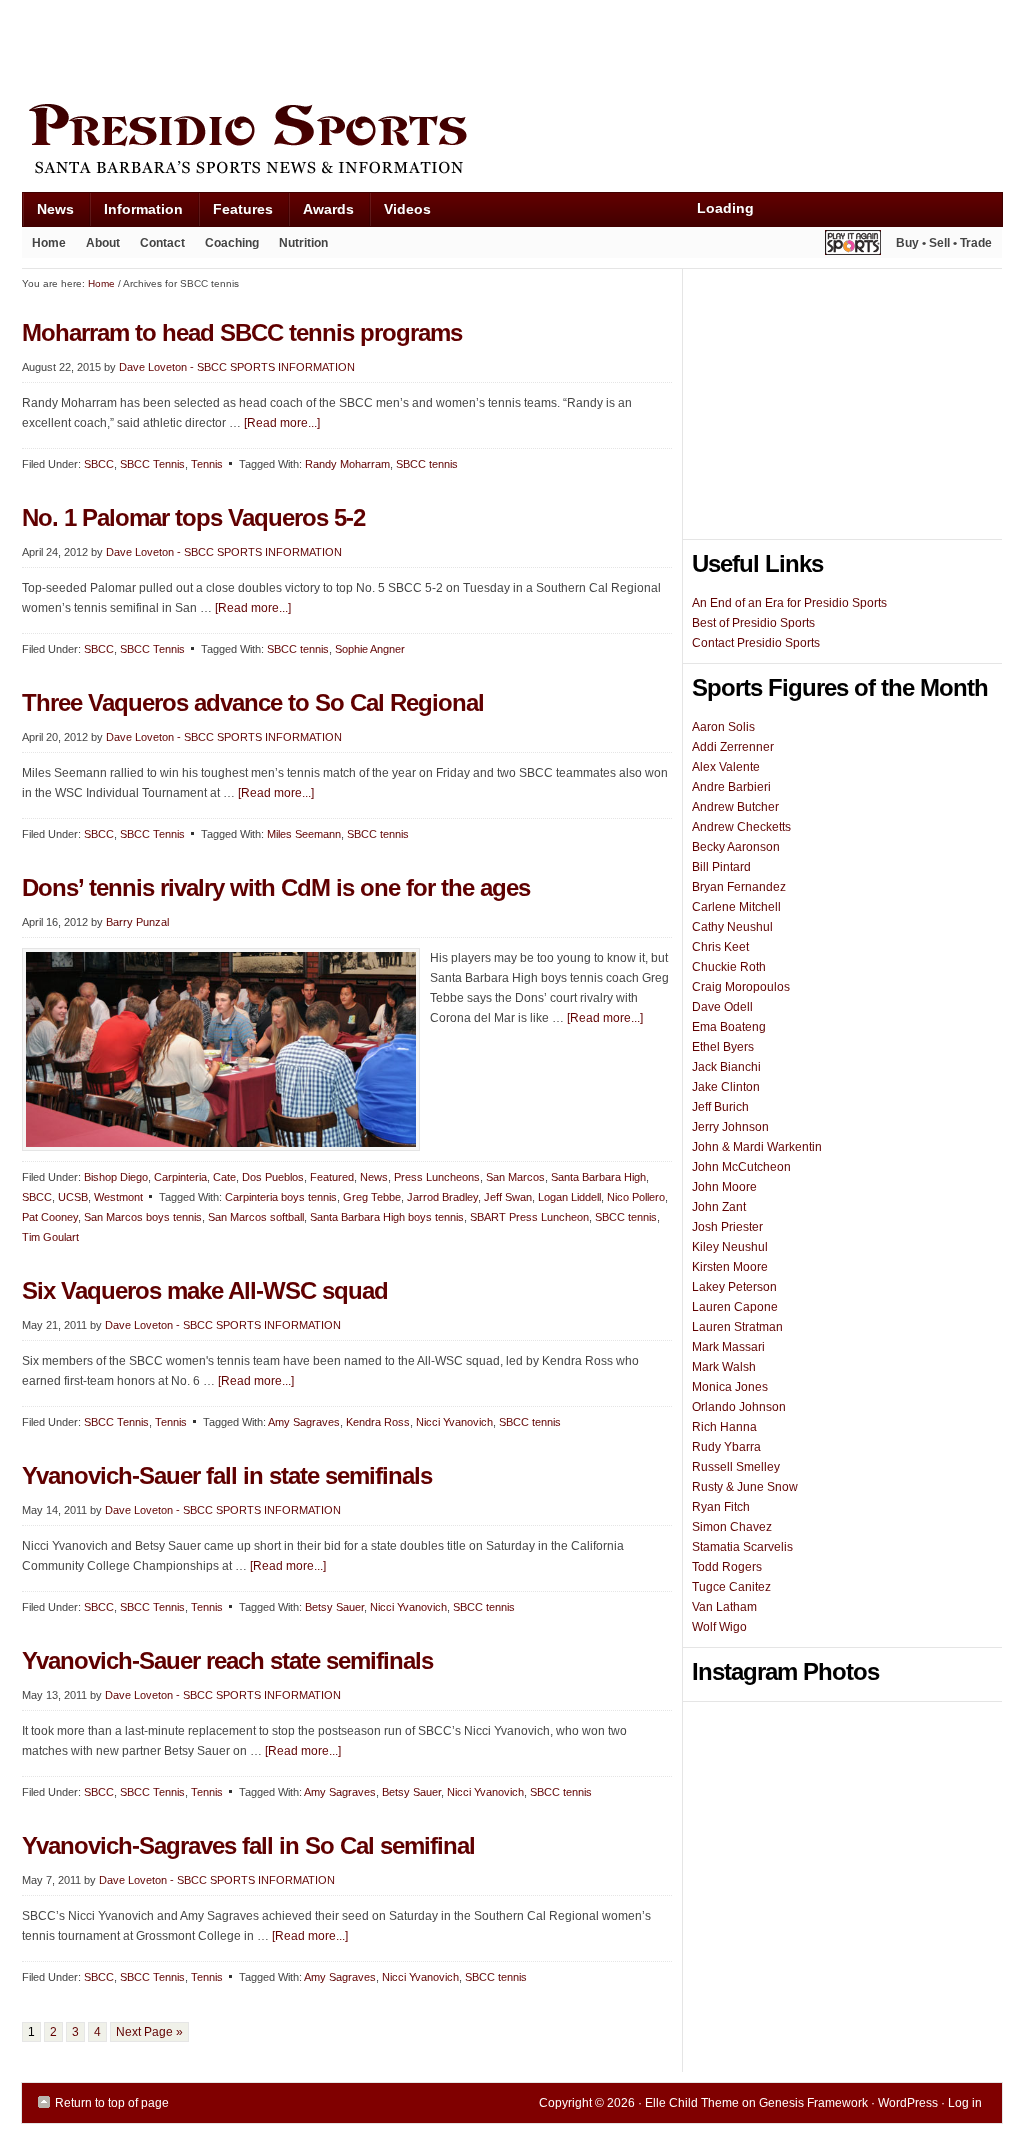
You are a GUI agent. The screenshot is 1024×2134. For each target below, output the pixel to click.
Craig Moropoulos (741, 987)
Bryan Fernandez (739, 887)
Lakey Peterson (734, 1287)
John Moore (724, 1187)
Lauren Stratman (737, 1327)
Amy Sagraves (304, 1422)
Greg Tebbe (372, 1197)
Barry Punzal (137, 922)
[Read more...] (282, 423)
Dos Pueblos (273, 1177)
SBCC (99, 464)
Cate (224, 1177)
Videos (407, 209)
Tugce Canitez (731, 1587)
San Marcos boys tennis (143, 1217)
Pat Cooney (50, 1217)
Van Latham (724, 1607)
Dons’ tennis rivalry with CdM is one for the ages (276, 887)
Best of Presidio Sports (753, 623)
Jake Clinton (726, 1087)
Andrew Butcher (735, 807)
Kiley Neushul (730, 1247)
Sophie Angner (370, 649)
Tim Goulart (50, 1237)
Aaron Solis (723, 727)
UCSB (73, 1197)
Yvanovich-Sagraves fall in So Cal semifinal (248, 1845)
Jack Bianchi (726, 1067)
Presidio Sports (512, 142)
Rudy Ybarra (726, 1447)
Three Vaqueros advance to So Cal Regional (253, 702)
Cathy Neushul (732, 927)
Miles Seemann (304, 834)
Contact (162, 243)
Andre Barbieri (731, 787)
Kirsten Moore (730, 1267)
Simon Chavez (732, 1527)
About (98, 247)
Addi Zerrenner (733, 747)
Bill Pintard (721, 867)
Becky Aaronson (736, 847)
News (48, 213)
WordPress (908, 2103)
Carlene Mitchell (736, 907)
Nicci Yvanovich (454, 1422)
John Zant (719, 1207)
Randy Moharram (347, 464)
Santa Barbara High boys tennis (387, 1217)
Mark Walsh (724, 1367)
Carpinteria (180, 1177)
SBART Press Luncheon (529, 1217)
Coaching (232, 243)
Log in (965, 2103)
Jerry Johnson (730, 1127)
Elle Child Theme (692, 2103)
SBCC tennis (427, 464)
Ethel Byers (723, 1047)
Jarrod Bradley (442, 1197)
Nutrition (303, 243)
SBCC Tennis (152, 464)
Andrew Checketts (741, 827)
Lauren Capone (735, 1307)
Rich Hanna (724, 1427)
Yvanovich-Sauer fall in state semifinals (227, 1475)
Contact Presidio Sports (756, 643)
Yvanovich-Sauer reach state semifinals (227, 1660)
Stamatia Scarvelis (742, 1547)
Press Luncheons (437, 1177)
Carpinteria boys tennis (281, 1197)
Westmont (118, 1197)
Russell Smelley (736, 1467)
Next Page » (149, 2032)
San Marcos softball (256, 1217)
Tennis (207, 464)
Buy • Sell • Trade (944, 243)
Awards (321, 213)
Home (49, 243)
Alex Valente (726, 767)
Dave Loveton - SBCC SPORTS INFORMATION (237, 367)
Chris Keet (720, 947)
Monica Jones (730, 1387)
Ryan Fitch (721, 1507)
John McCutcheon (741, 1167)
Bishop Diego (116, 1177)
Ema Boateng (729, 1027)
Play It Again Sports (853, 245)
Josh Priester (727, 1227)
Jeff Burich (720, 1107)
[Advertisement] (386, 47)
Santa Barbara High (598, 1177)
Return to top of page (112, 2103)
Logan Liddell (569, 1197)
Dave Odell (722, 1007)
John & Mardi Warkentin (757, 1147)
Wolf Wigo (719, 1627)
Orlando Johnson (739, 1407)
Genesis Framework (813, 2103)
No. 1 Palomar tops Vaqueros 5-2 (193, 517)
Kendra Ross (378, 1422)
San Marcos (515, 1177)
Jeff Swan (508, 1197)
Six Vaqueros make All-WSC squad (205, 1290)
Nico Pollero (636, 1197)
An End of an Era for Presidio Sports (789, 603)
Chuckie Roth (729, 967)
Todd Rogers (727, 1567)
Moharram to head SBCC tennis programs (242, 332)
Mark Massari (728, 1347)
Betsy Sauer (334, 1607)
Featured (332, 1177)
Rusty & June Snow (745, 1487)
